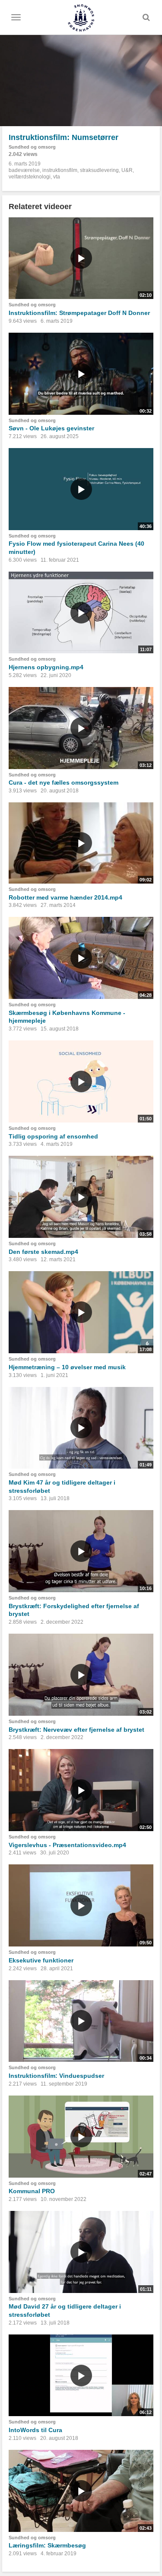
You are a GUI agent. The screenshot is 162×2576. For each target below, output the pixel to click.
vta (57, 177)
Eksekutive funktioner (41, 1960)
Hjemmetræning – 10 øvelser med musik (67, 1367)
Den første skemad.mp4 (43, 1252)
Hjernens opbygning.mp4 (46, 667)
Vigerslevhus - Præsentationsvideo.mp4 (67, 1845)
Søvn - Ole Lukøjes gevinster (51, 428)
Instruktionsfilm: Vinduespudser (56, 2076)
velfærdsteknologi (30, 177)
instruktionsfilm (60, 170)
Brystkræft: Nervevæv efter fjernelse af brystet (76, 1730)
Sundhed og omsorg (32, 147)
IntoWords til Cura (35, 2430)
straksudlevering (99, 170)
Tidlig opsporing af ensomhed (53, 1136)
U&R (127, 170)
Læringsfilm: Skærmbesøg (47, 2545)
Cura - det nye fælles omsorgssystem (64, 782)
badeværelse (24, 170)
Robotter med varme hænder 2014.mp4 (65, 897)
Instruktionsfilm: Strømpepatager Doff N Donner (79, 313)
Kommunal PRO (32, 2191)
